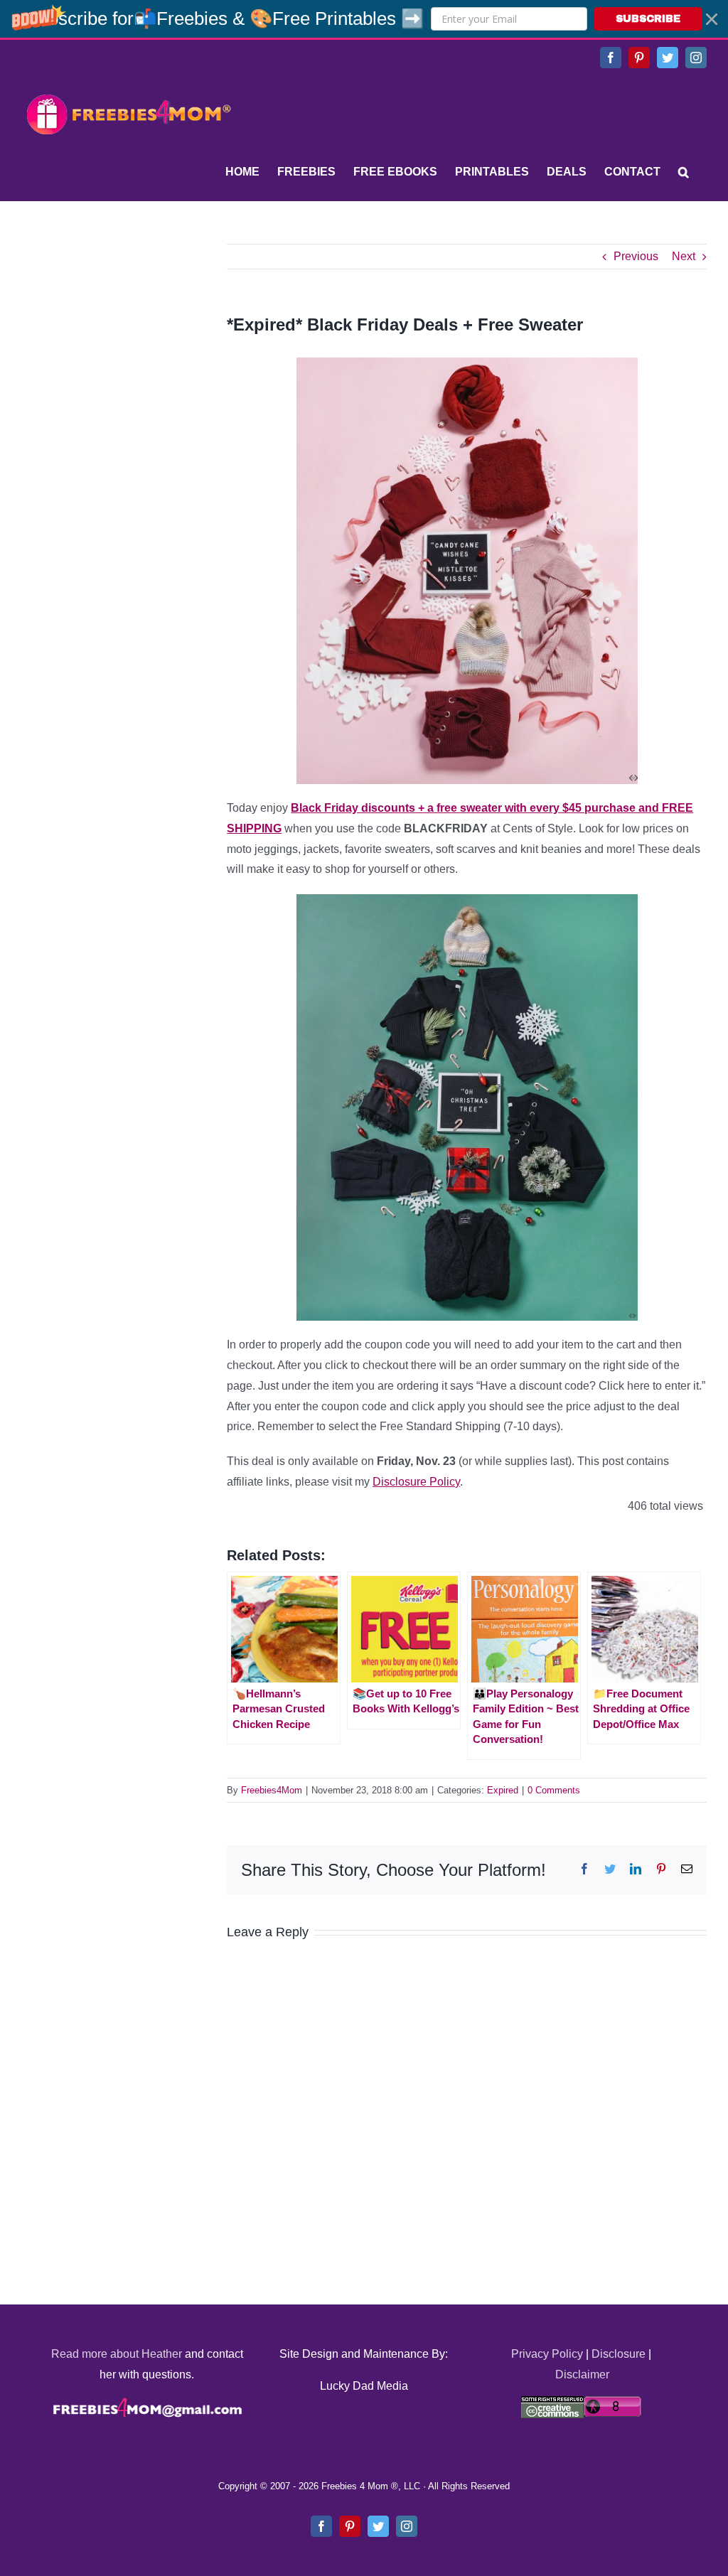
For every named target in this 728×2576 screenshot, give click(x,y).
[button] (364, 19)
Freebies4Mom (272, 1790)
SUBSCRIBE (648, 19)
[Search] (684, 172)
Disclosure (619, 2354)
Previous (636, 256)
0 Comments (554, 1790)
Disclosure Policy (416, 1482)
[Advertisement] (128, 333)
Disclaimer (582, 2374)
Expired (503, 1790)
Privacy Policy (547, 2354)
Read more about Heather (117, 2354)
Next (684, 256)
